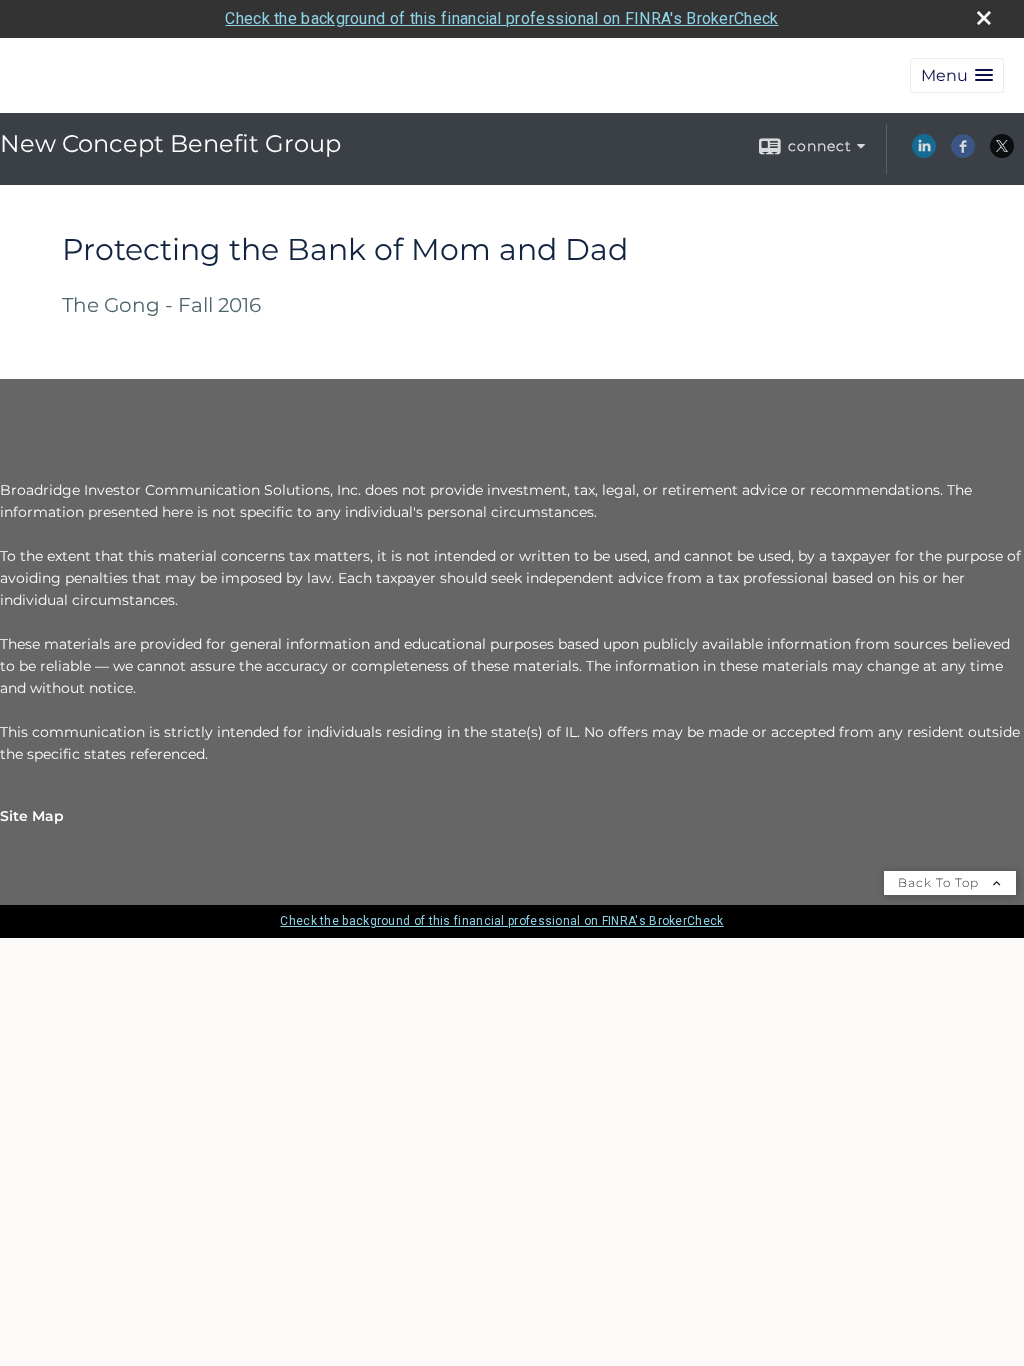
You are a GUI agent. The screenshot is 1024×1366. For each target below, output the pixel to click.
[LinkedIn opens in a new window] (924, 153)
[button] (957, 75)
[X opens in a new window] (1002, 153)
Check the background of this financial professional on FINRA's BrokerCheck (501, 18)
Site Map (32, 816)
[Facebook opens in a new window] (963, 153)
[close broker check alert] (984, 18)
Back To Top (940, 882)
